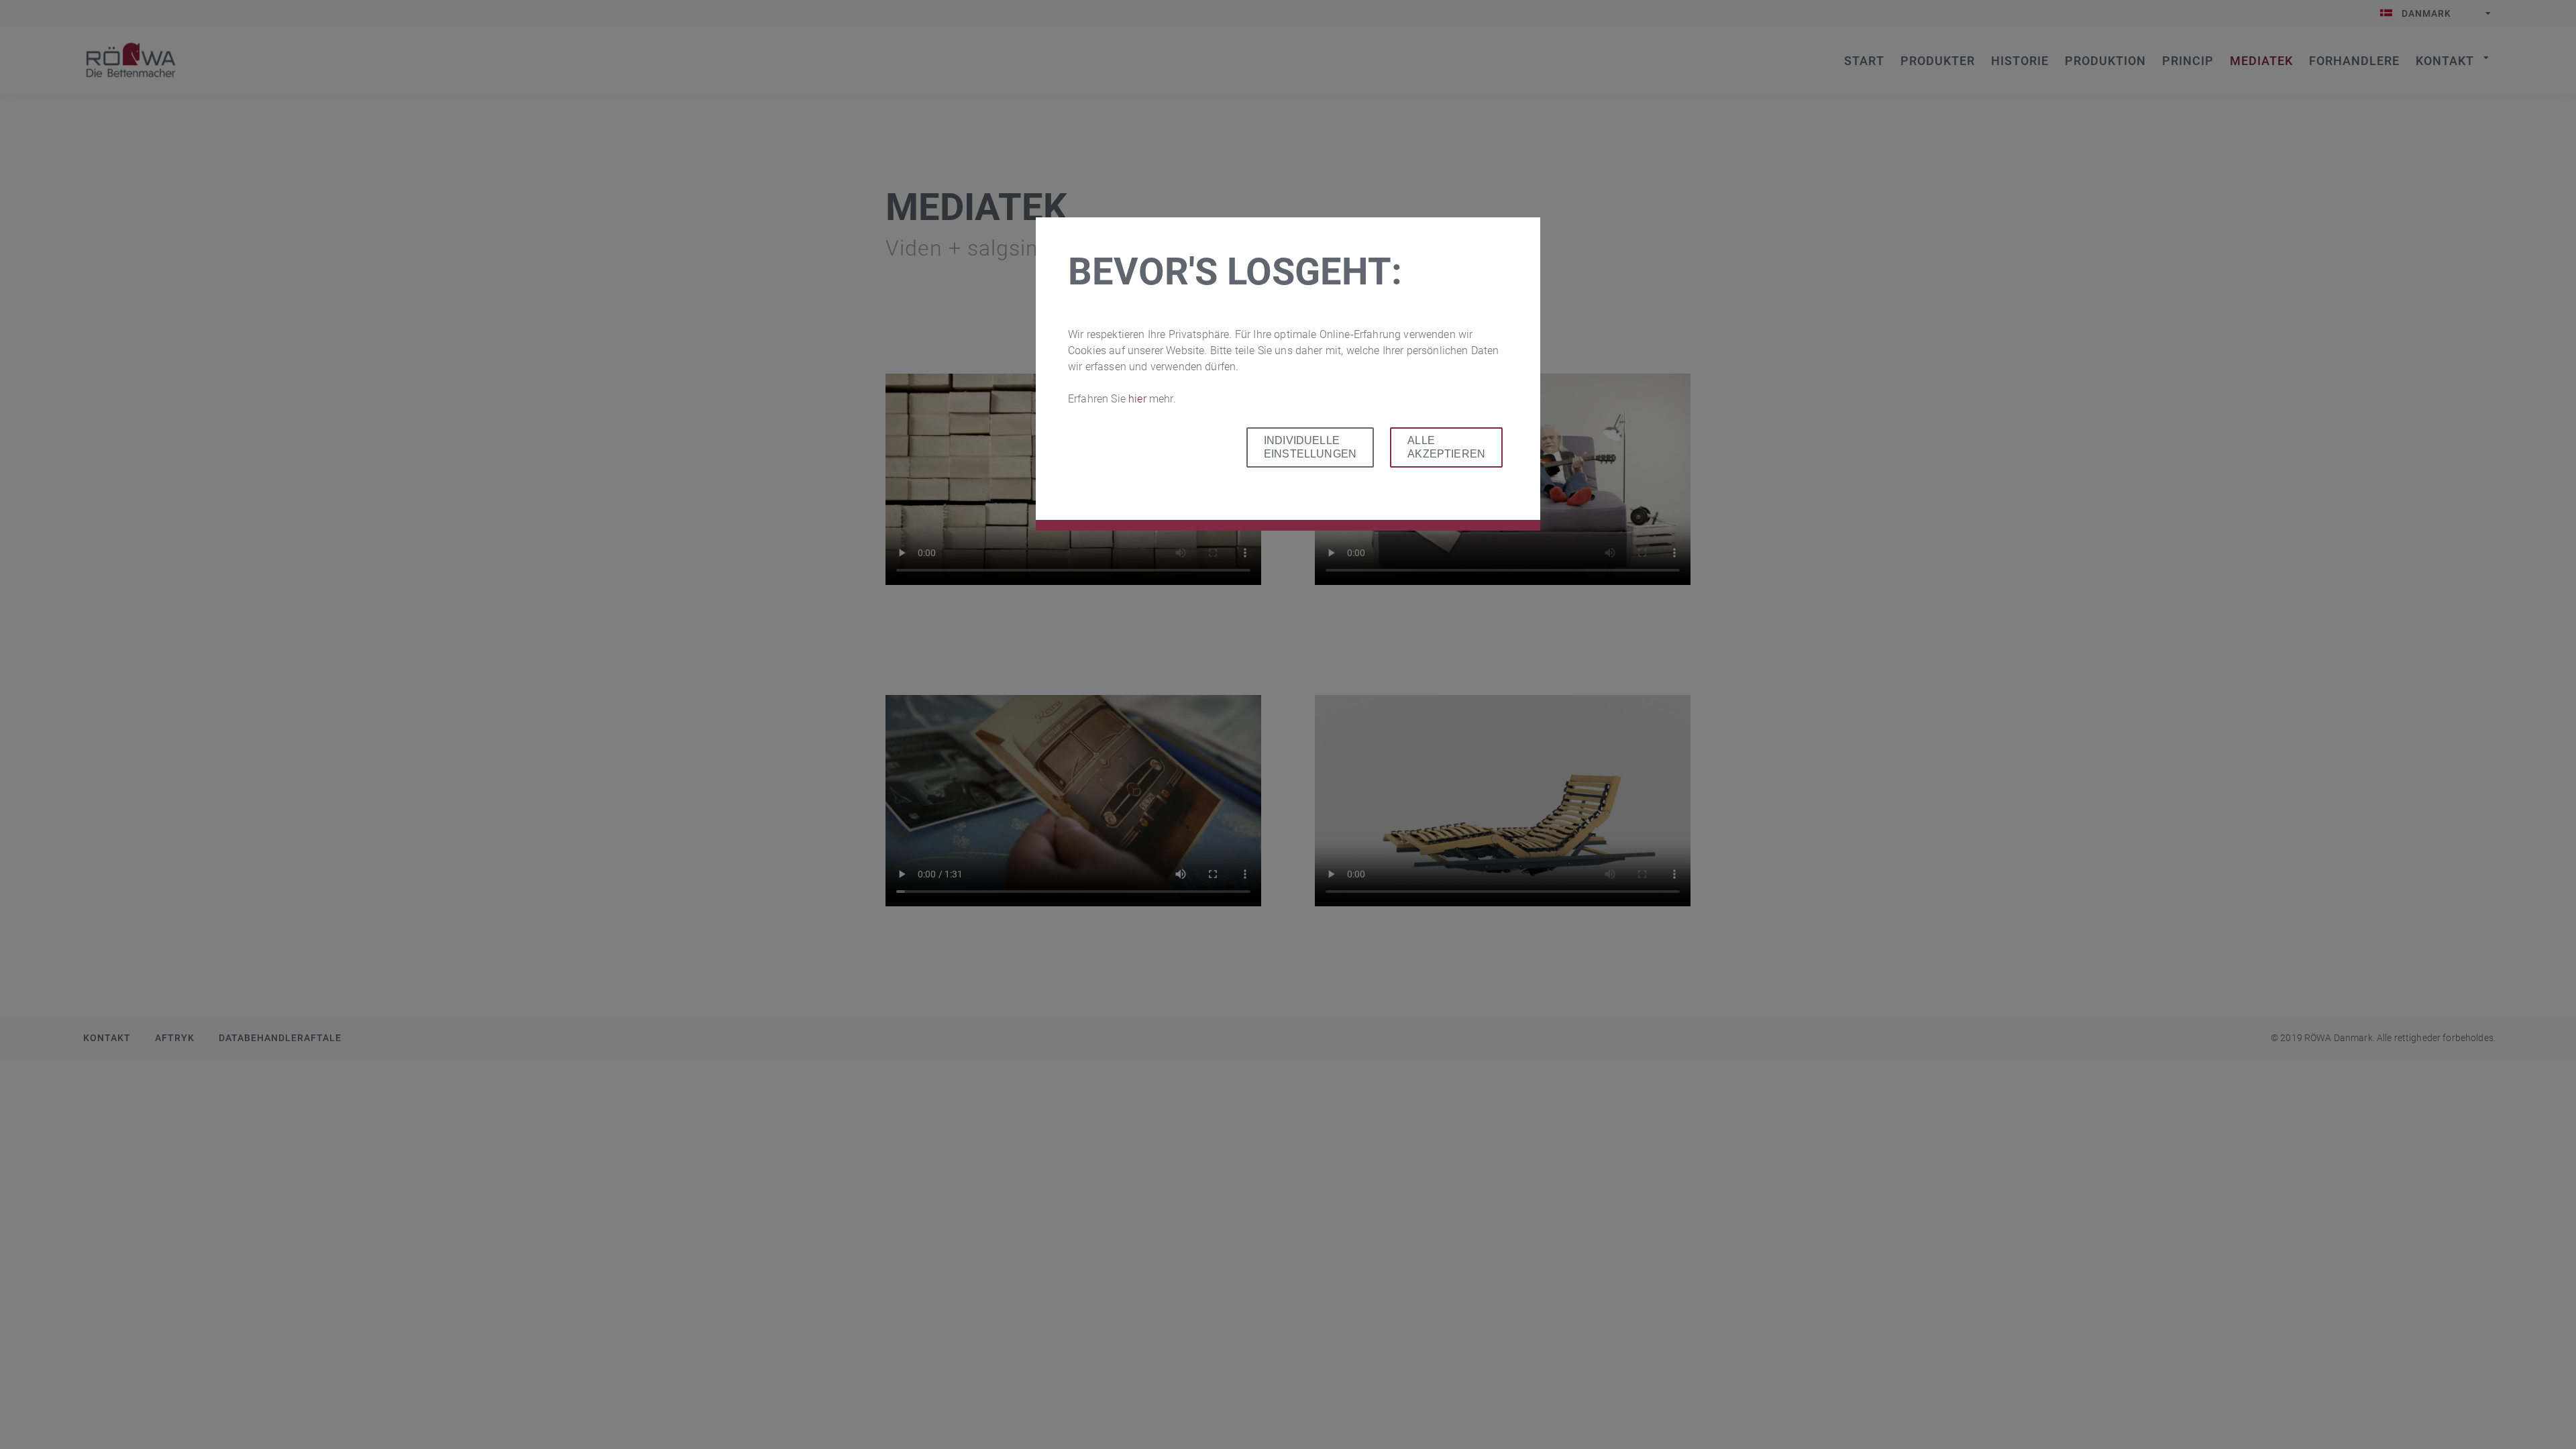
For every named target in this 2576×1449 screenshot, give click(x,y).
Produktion (2105, 61)
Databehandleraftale (280, 1038)
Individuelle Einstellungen (1310, 447)
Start (131, 60)
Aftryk (175, 1038)
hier (1139, 399)
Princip (2188, 61)
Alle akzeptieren (1446, 447)
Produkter (1938, 61)
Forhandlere (2354, 61)
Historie (2020, 61)
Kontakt (2445, 61)
